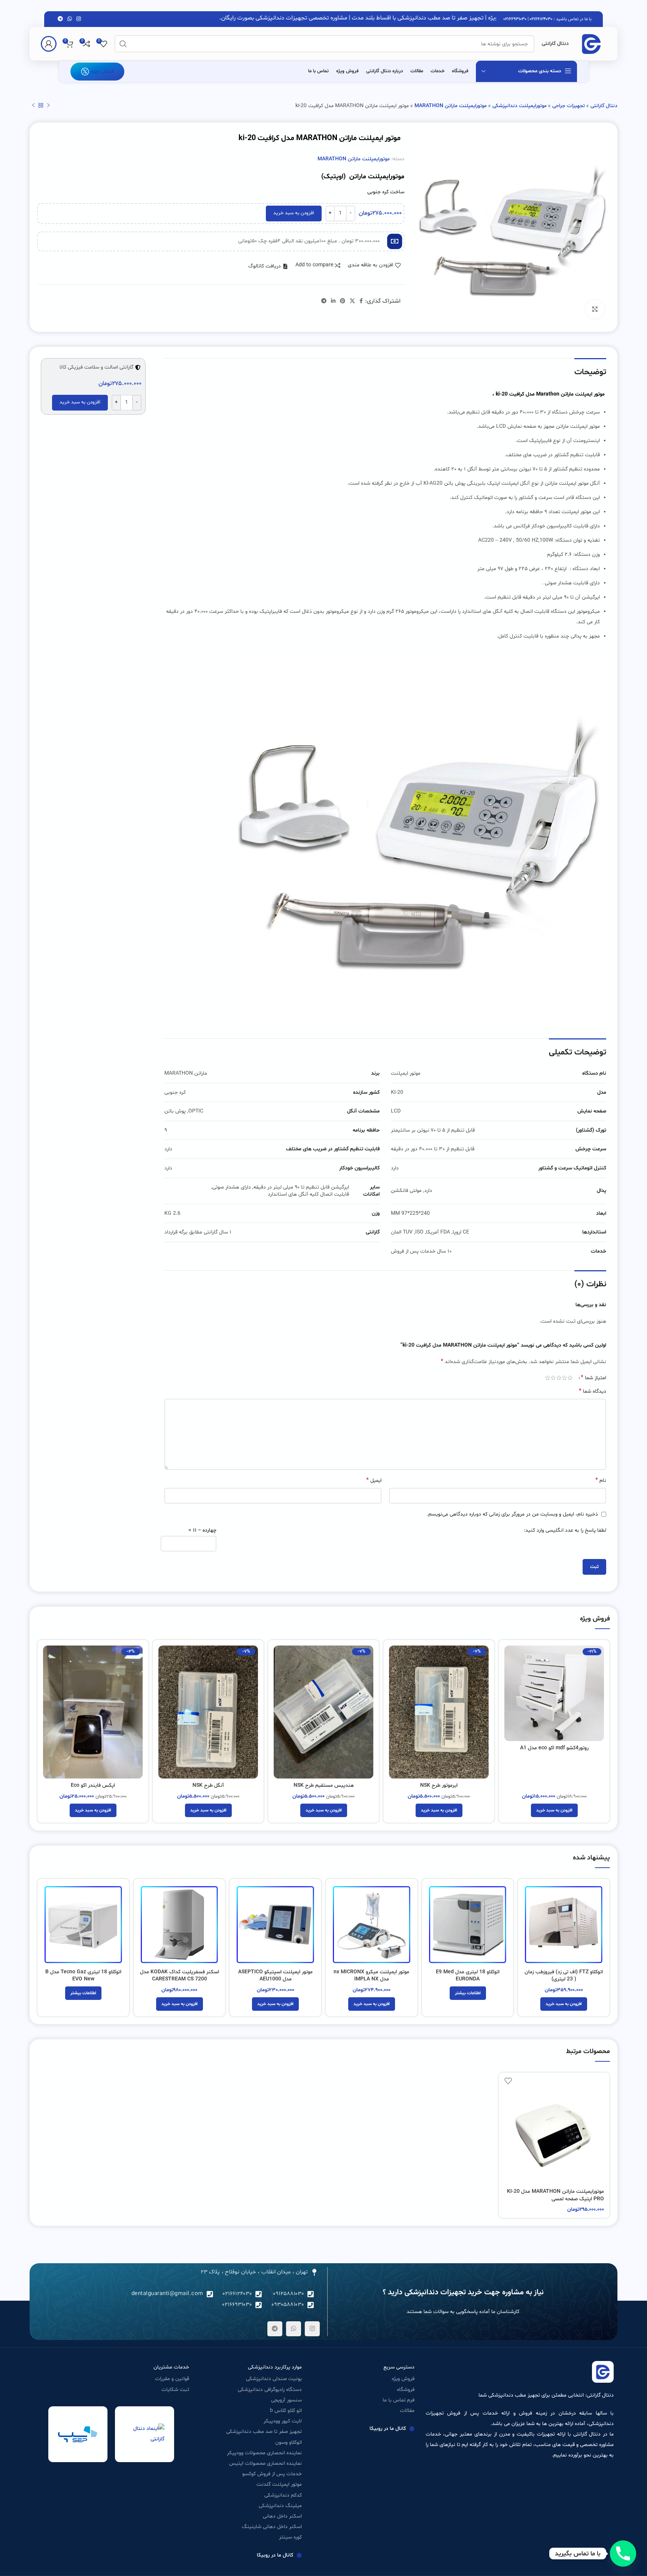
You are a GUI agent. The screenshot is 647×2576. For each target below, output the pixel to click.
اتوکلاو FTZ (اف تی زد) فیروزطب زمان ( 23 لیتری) (564, 1976)
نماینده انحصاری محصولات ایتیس (265, 2463)
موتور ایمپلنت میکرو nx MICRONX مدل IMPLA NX (371, 1976)
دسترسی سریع (399, 2367)
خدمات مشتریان (171, 2367)
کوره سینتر (290, 2537)
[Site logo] (591, 44)
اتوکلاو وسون (288, 2442)
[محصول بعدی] (33, 105)
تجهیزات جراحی (569, 106)
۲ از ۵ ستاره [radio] (564, 1378)
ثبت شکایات (175, 2390)
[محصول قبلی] (48, 105)
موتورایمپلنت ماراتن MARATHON (451, 106)
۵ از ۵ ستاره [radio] (548, 1378)
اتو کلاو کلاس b (286, 2411)
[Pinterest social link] (343, 301)
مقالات (407, 2411)
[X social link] (352, 301)
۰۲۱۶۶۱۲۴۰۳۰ (541, 19)
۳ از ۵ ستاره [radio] (559, 1378)
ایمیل (374, 1480)
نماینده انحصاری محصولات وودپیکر (264, 2453)
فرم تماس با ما (399, 2400)
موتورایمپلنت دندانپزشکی (520, 106)
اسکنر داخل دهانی (282, 2516)
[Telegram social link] (60, 19)
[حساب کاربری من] (49, 44)
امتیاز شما (593, 1378)
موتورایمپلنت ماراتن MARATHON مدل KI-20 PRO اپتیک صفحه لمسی (555, 2195)
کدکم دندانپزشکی (283, 2495)
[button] (268, 266)
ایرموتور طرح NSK (439, 1785)
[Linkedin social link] (333, 301)
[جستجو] (123, 44)
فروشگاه (406, 2390)
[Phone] (623, 2554)
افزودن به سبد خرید (294, 213)
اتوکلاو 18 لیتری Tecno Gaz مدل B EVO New (83, 1976)
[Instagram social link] (79, 19)
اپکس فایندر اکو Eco (93, 1785)
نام (601, 1480)
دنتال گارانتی (604, 106)
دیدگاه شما (593, 1391)
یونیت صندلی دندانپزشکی (274, 2379)
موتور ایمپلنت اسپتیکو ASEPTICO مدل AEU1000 (275, 1976)
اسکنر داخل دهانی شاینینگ (272, 2527)
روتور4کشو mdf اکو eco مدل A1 (554, 1748)
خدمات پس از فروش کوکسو (272, 2474)
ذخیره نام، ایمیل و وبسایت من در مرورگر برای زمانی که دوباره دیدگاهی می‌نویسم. (512, 1514)
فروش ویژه (102, 71)
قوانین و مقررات (172, 2379)
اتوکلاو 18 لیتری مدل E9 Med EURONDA (468, 1976)
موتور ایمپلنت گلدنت (279, 2484)
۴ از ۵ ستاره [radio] (553, 1378)
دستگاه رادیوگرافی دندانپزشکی (270, 2390)
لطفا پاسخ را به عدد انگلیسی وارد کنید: (565, 1530)
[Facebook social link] (361, 301)
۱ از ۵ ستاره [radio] (570, 1378)
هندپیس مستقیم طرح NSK (324, 1785)
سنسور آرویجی (286, 2400)
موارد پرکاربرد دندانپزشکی (275, 2367)
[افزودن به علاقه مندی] (508, 2081)
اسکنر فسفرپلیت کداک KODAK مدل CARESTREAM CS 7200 (180, 1976)
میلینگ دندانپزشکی (280, 2506)
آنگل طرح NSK (208, 1785)
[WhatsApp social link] (70, 19)
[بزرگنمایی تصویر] (595, 309)
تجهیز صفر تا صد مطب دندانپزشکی (264, 2432)
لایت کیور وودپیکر (283, 2421)
